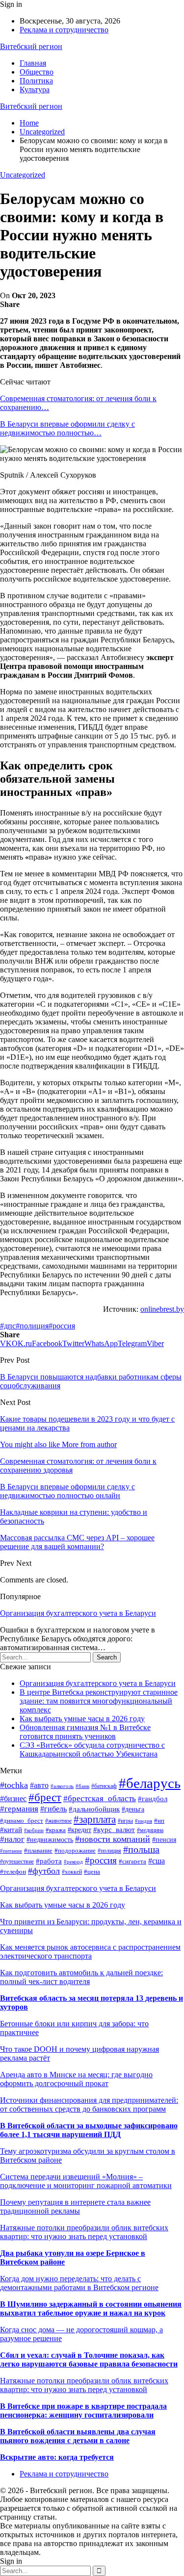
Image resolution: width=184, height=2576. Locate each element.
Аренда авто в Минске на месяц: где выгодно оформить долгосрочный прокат (76, 2079)
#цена (92, 1872)
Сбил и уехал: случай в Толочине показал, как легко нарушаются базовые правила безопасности (89, 2359)
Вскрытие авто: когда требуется (57, 2457)
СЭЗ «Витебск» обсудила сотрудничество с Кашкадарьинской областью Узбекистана (92, 1749)
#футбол (44, 1871)
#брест (45, 1798)
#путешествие (17, 1862)
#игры (125, 1821)
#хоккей (72, 1872)
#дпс (8, 1326)
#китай (11, 1830)
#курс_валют (114, 1830)
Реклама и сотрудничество (64, 30)
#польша (141, 1849)
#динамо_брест (22, 1821)
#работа (49, 1861)
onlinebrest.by (162, 1309)
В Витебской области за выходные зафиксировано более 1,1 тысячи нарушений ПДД (89, 2130)
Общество (37, 72)
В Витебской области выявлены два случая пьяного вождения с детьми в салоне (78, 2436)
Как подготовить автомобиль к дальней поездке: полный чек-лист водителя (81, 1977)
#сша (157, 1861)
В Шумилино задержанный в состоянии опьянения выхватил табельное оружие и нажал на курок (91, 2308)
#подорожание (75, 1851)
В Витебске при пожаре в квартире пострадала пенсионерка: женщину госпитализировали (83, 2410)
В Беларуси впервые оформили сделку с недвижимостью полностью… (67, 428)
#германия (19, 1809)
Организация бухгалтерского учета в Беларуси (78, 1613)
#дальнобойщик (94, 1809)
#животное (58, 1821)
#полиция (32, 1326)
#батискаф (104, 1786)
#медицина (150, 1830)
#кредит (79, 1830)
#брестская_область (100, 1798)
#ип (159, 1821)
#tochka (14, 1785)
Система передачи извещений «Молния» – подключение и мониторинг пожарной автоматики (86, 2181)
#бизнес (13, 1798)
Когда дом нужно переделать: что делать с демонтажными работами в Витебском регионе (79, 2283)
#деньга (133, 1809)
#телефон (13, 1872)
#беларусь (150, 1783)
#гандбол (153, 1798)
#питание (11, 1851)
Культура (35, 89)
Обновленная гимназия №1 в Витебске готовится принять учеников (85, 1732)
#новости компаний (113, 1839)
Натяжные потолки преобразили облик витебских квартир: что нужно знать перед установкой (84, 2232)
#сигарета (132, 1861)
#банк (82, 1786)
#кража (56, 1830)
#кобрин (34, 1830)
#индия (144, 1821)
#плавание (38, 1851)
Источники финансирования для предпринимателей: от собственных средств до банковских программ (89, 2104)
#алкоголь (62, 1786)
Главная (33, 63)
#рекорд (73, 1862)
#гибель (53, 1809)
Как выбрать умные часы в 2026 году (82, 1719)
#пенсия (164, 1839)
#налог (12, 1839)
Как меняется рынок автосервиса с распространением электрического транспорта (90, 1951)
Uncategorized (23, 175)
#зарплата (95, 1819)
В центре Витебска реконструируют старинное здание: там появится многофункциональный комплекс (99, 1701)
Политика (36, 81)
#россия (62, 1326)
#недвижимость (50, 1840)
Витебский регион (31, 46)
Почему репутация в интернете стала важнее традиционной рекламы (75, 2206)
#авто (39, 1785)
